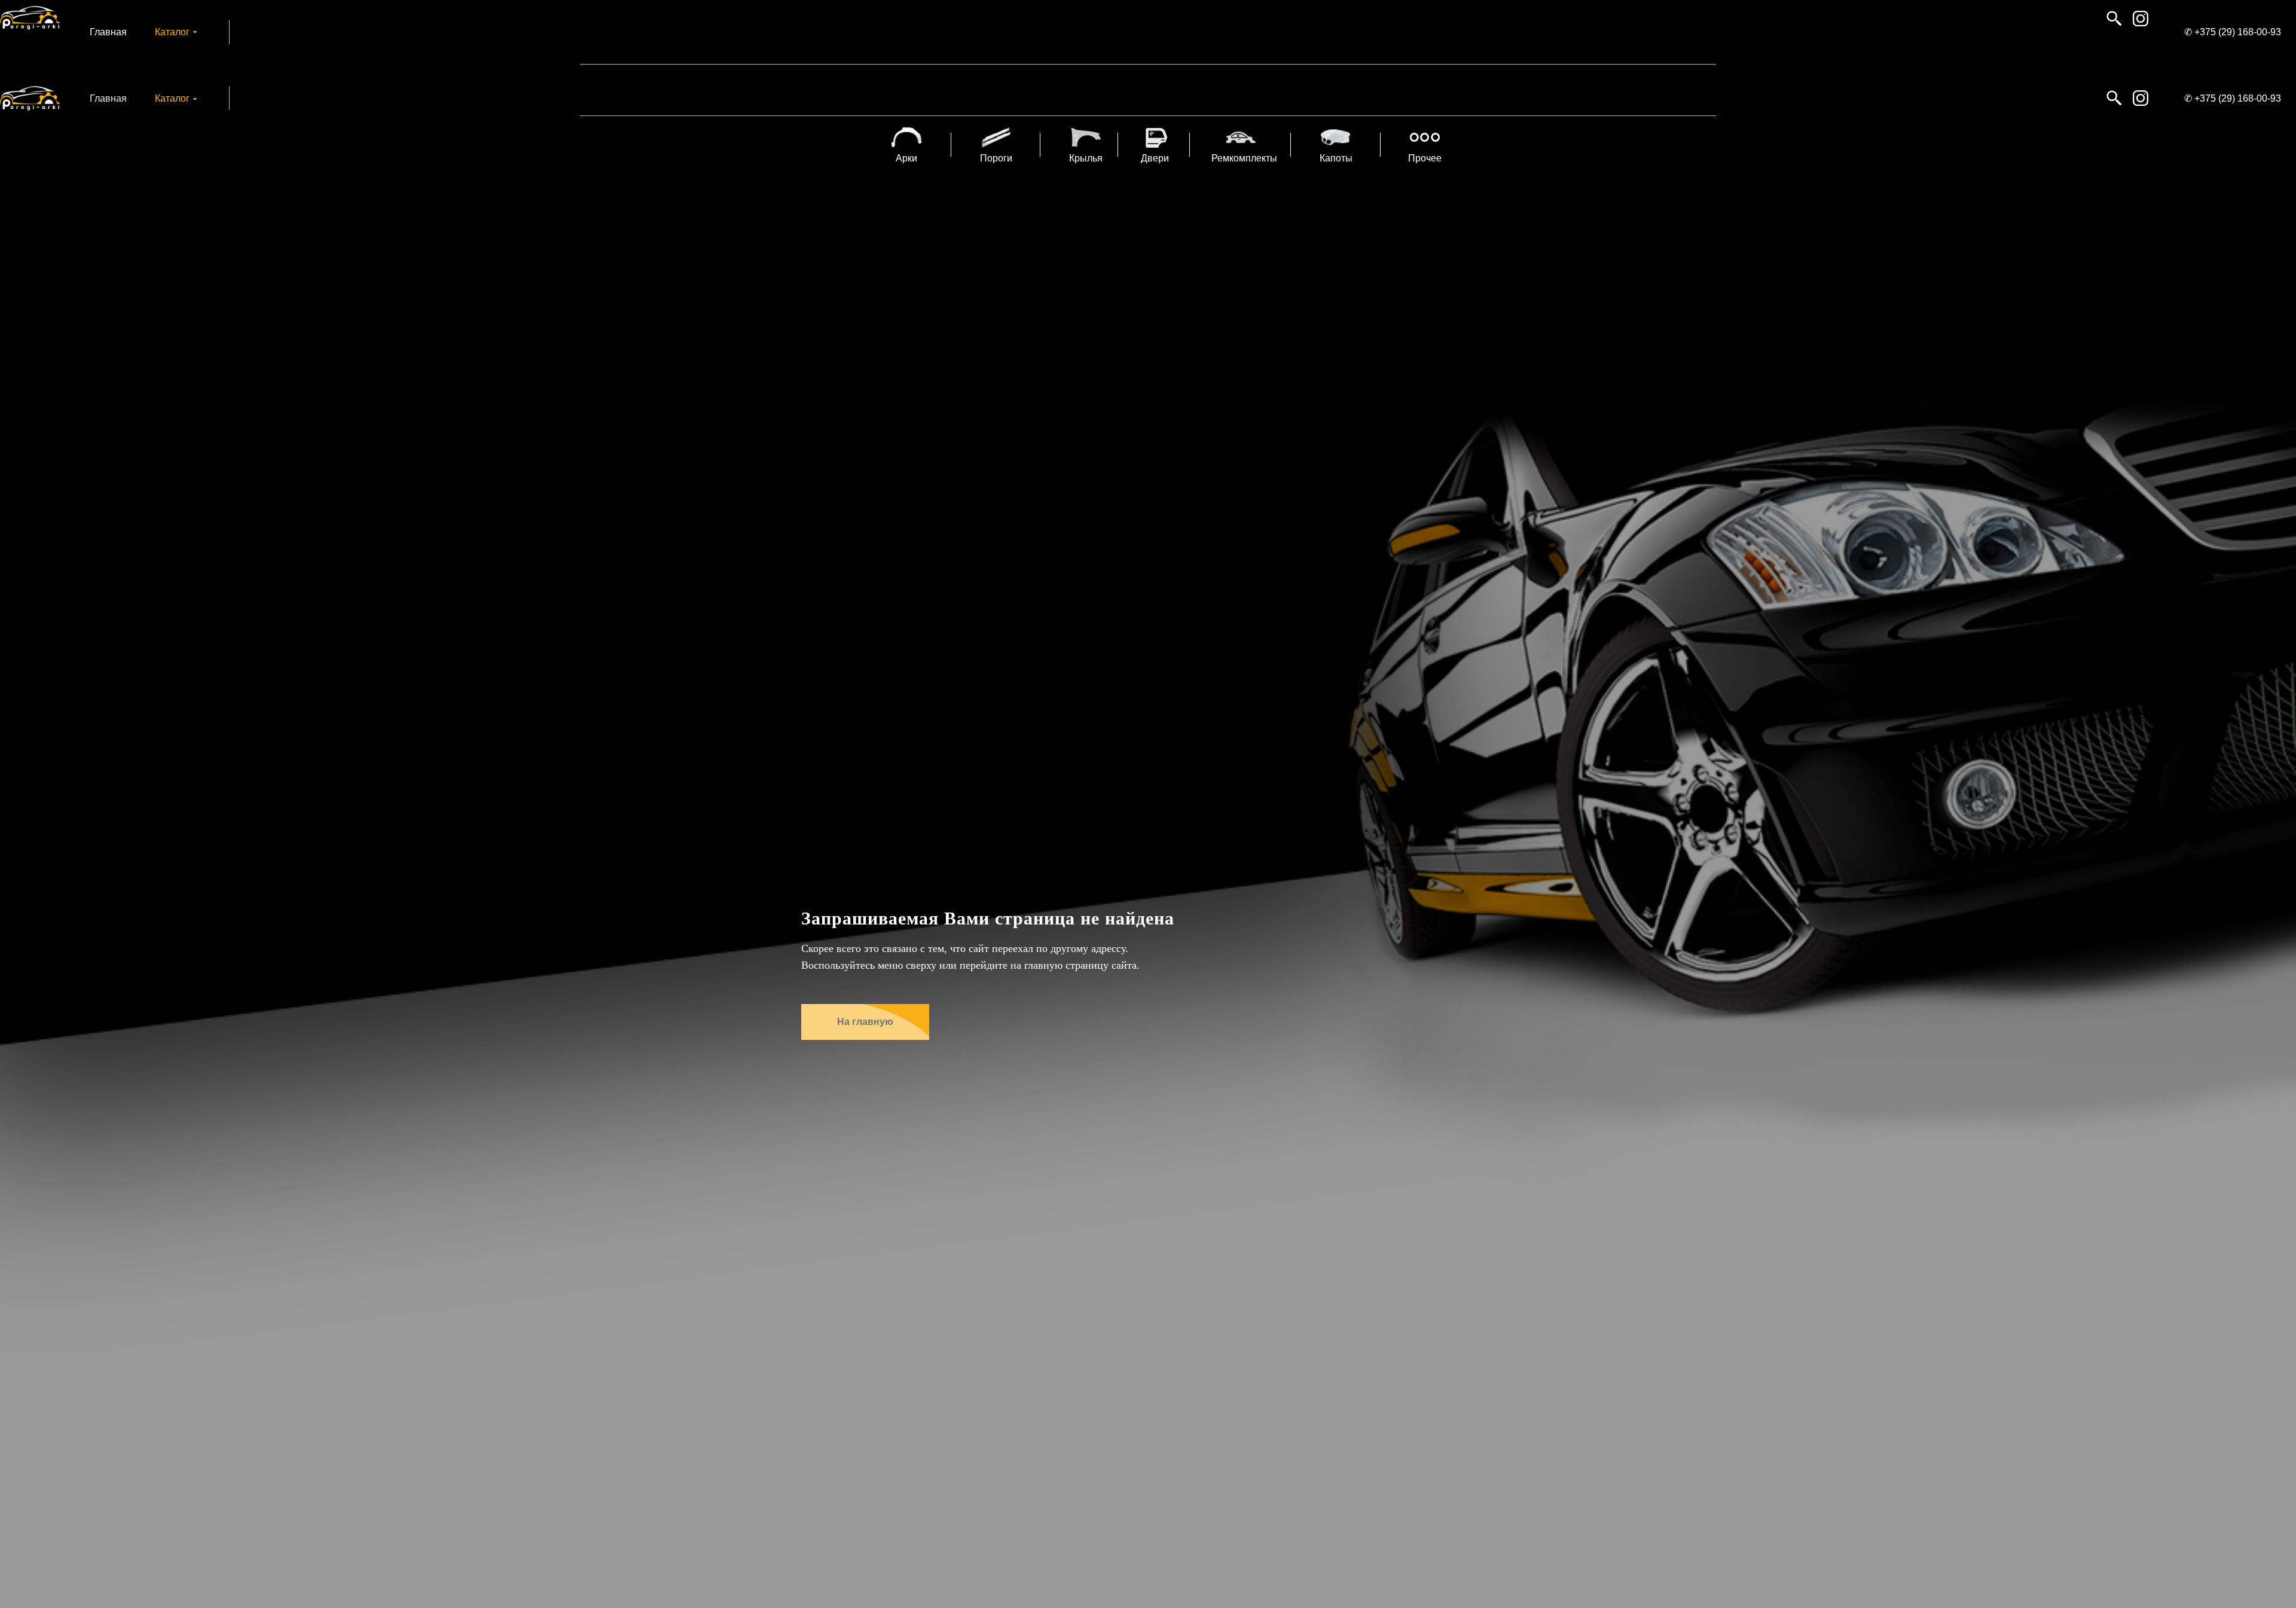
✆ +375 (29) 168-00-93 (2233, 32)
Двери (1155, 158)
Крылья (1086, 158)
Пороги (996, 158)
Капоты (1336, 158)
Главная (108, 32)
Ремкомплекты (1244, 158)
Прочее (1425, 158)
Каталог (172, 32)
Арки (906, 158)
